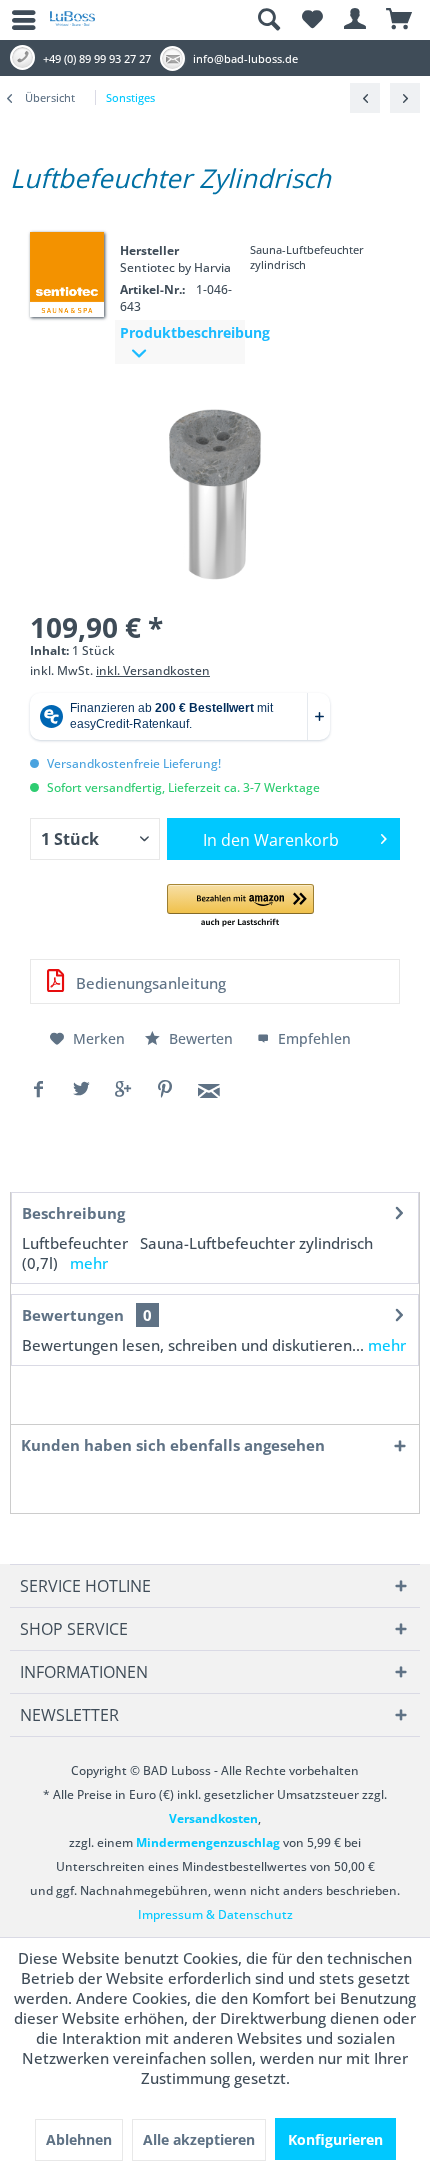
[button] (240, 906)
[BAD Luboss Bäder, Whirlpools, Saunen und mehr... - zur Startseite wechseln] (72, 26)
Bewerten (201, 1038)
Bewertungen (73, 1315)
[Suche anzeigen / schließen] (268, 20)
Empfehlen (312, 1038)
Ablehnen (79, 2139)
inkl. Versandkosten (153, 670)
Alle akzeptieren (199, 2139)
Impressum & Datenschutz (215, 1914)
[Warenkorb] (400, 20)
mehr (89, 1263)
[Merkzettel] (312, 20)
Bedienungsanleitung (149, 983)
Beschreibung (73, 1213)
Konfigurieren (335, 2139)
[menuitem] (15, 20)
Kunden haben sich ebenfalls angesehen (173, 1445)
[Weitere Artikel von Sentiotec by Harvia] (67, 272)
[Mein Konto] (356, 20)
